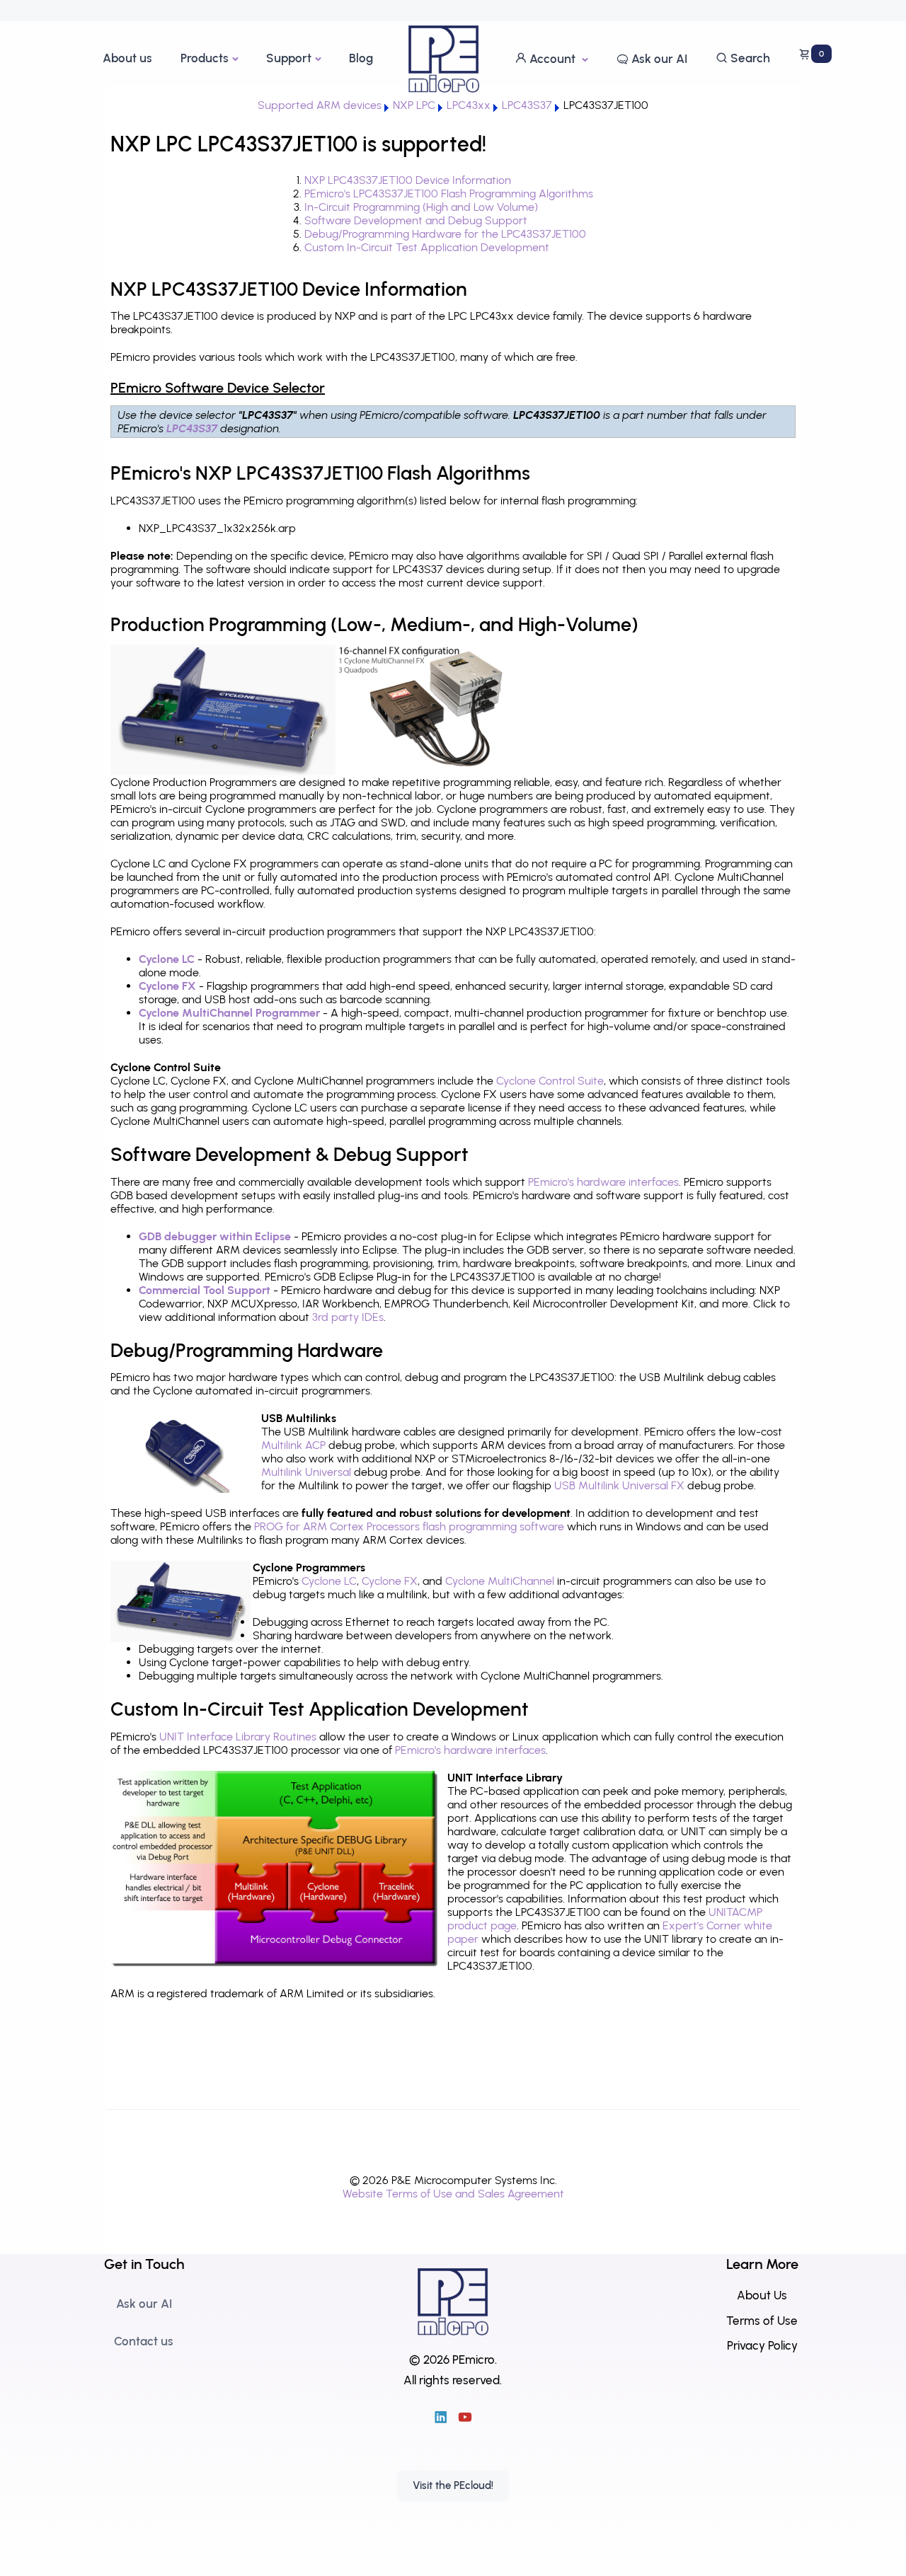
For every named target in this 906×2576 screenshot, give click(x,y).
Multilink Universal (306, 1472)
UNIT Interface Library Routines (238, 1737)
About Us (762, 2295)
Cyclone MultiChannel (500, 1581)
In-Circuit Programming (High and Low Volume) (421, 207)
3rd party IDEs (348, 1317)
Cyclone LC (167, 959)
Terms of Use (762, 2321)
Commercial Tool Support (205, 1290)
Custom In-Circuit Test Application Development (427, 247)
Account (552, 59)
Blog (361, 58)
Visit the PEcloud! (453, 2485)
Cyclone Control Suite (550, 1081)
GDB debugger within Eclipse (215, 1236)
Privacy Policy (762, 2345)
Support (289, 58)
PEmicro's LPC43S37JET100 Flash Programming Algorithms (449, 194)
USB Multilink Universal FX (619, 1485)
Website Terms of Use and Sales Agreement (453, 2194)
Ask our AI (658, 59)
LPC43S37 (193, 428)
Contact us (144, 2341)
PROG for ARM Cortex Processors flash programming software (409, 1526)
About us (127, 58)
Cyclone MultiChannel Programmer (229, 1013)
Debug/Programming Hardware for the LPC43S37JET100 (445, 234)
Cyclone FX (167, 986)
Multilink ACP (293, 1445)
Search (749, 58)
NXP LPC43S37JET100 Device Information (408, 180)
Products (205, 58)
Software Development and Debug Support (416, 220)
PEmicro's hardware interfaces (603, 1182)
